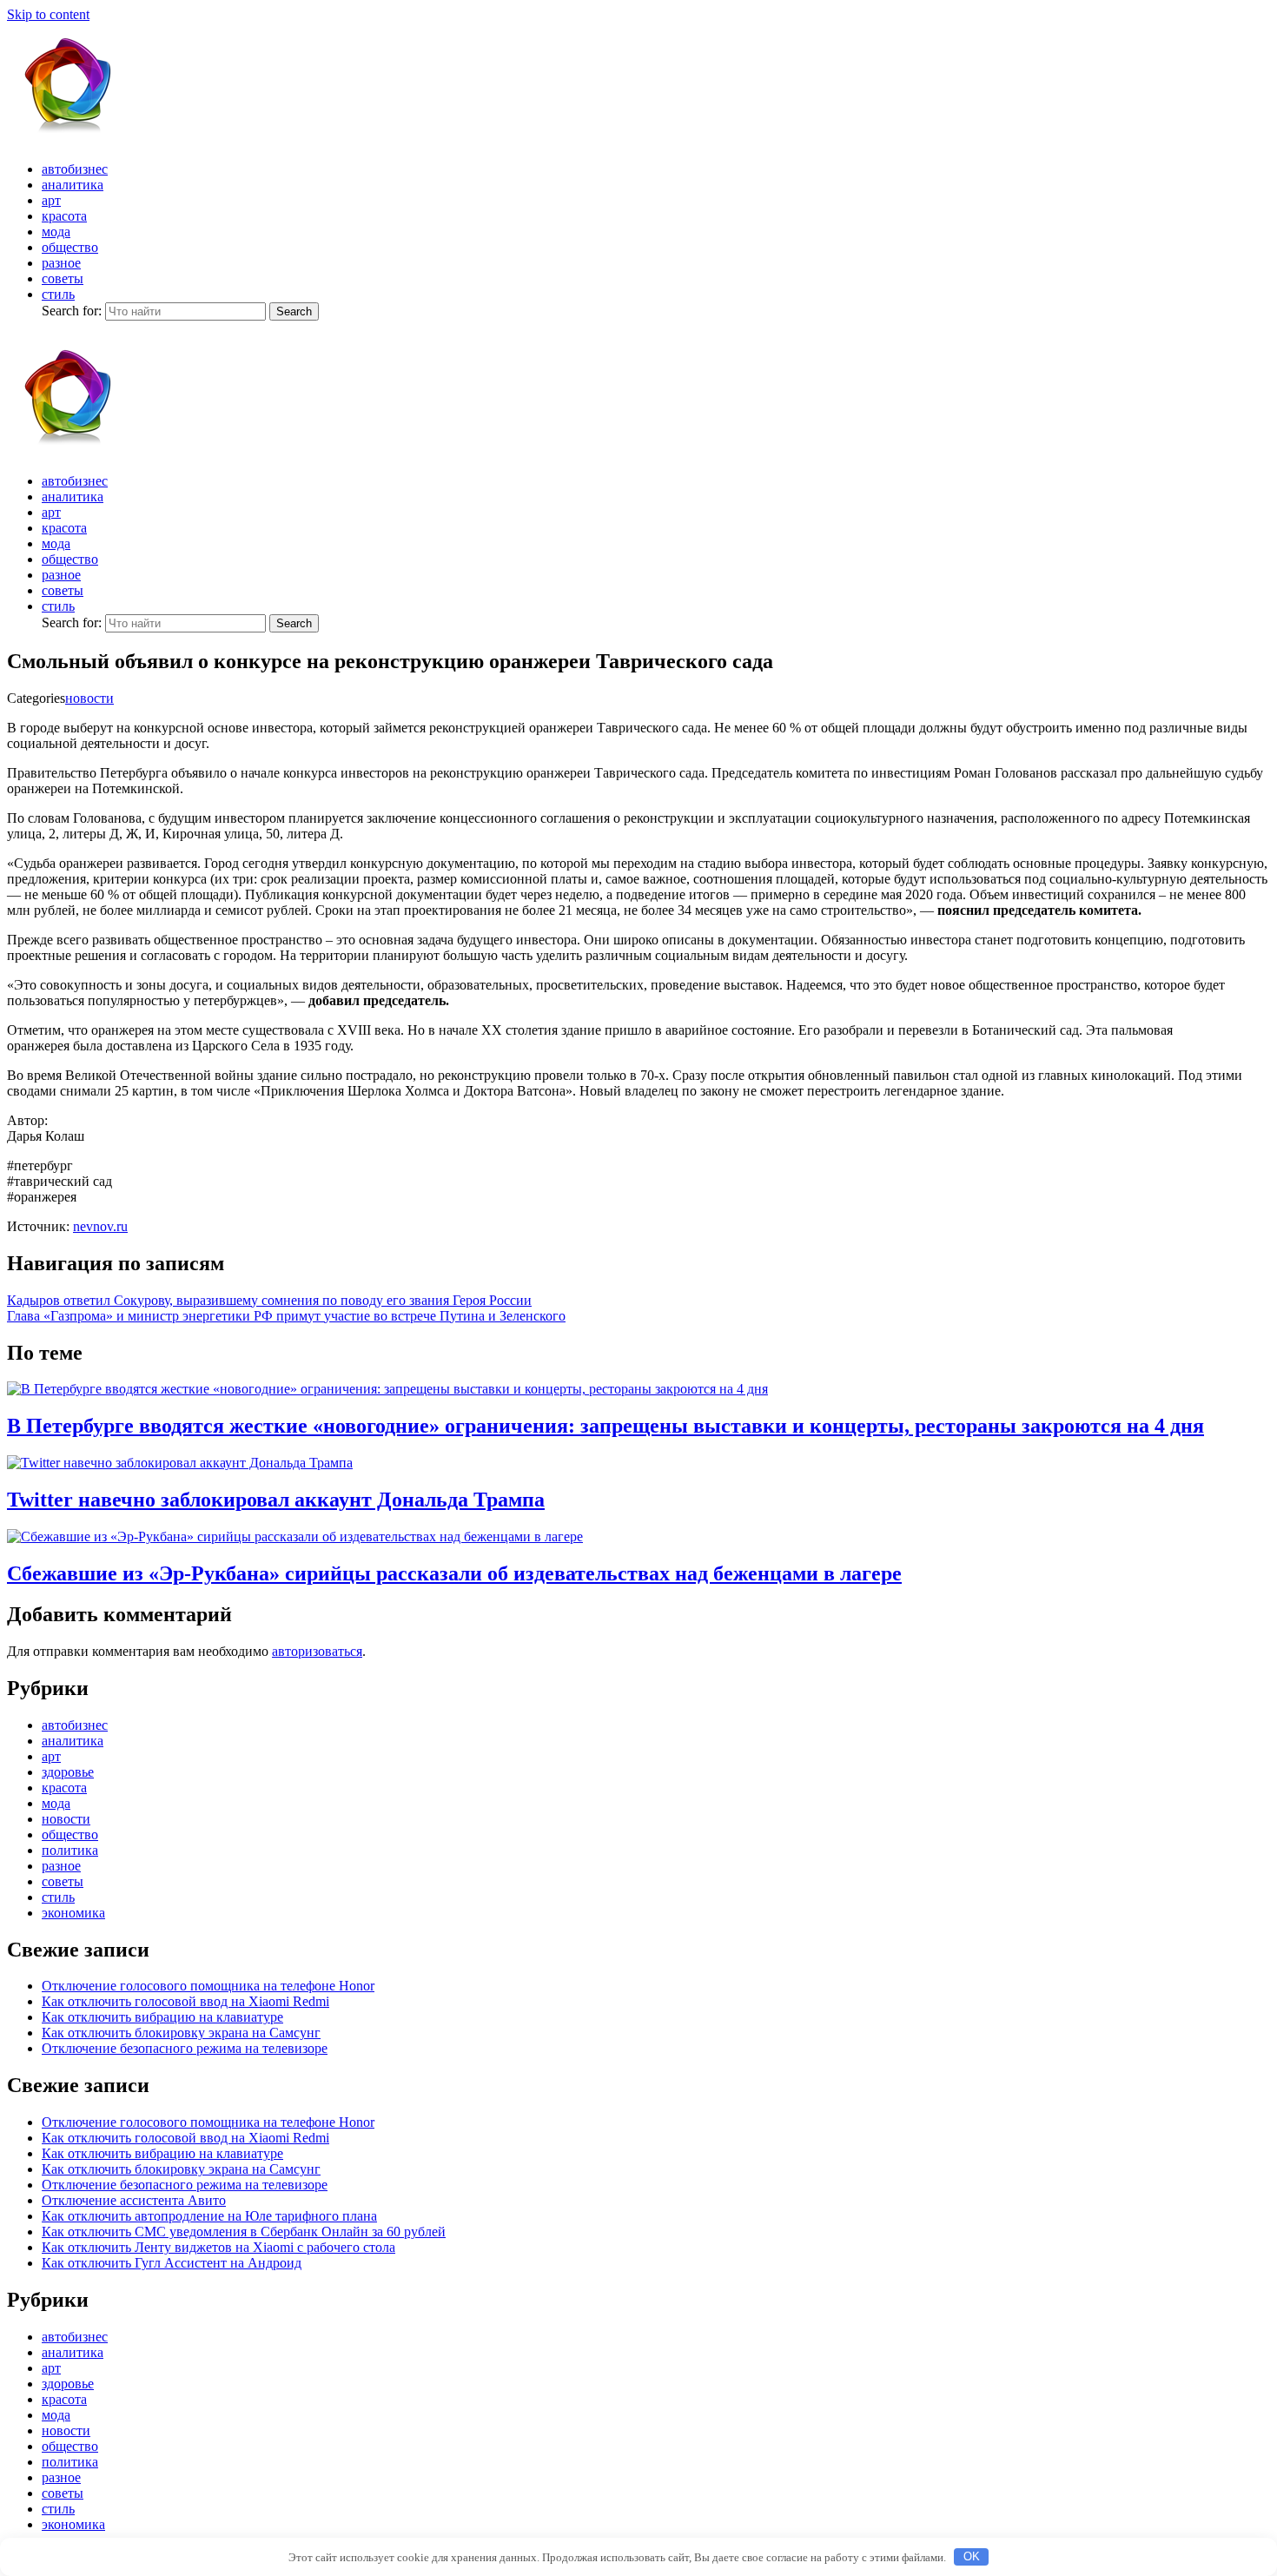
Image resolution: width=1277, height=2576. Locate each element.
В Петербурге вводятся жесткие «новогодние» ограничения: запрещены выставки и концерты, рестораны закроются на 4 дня (605, 1426)
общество (70, 247)
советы (63, 278)
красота (64, 216)
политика (70, 1850)
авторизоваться (317, 1651)
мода (56, 232)
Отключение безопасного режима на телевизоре (185, 2048)
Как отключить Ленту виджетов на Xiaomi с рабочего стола (218, 2247)
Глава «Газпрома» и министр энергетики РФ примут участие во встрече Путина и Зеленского (286, 1316)
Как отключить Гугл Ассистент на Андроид (172, 2263)
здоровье (68, 1772)
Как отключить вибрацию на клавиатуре (162, 2017)
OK (972, 2556)
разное (61, 263)
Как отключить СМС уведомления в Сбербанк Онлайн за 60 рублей (244, 2232)
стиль (58, 294)
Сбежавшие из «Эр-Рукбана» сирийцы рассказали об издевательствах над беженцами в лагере (454, 1573)
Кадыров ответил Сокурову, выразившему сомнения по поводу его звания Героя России (269, 1300)
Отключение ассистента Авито (134, 2200)
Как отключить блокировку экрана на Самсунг (181, 2033)
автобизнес (75, 169)
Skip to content (48, 14)
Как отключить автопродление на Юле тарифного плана (209, 2216)
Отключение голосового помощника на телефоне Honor (208, 1986)
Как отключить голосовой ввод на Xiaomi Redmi (185, 2001)
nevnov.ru (100, 1226)
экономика (73, 1913)
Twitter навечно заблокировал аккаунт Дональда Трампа (276, 1500)
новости (89, 698)
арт (51, 200)
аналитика (73, 185)
